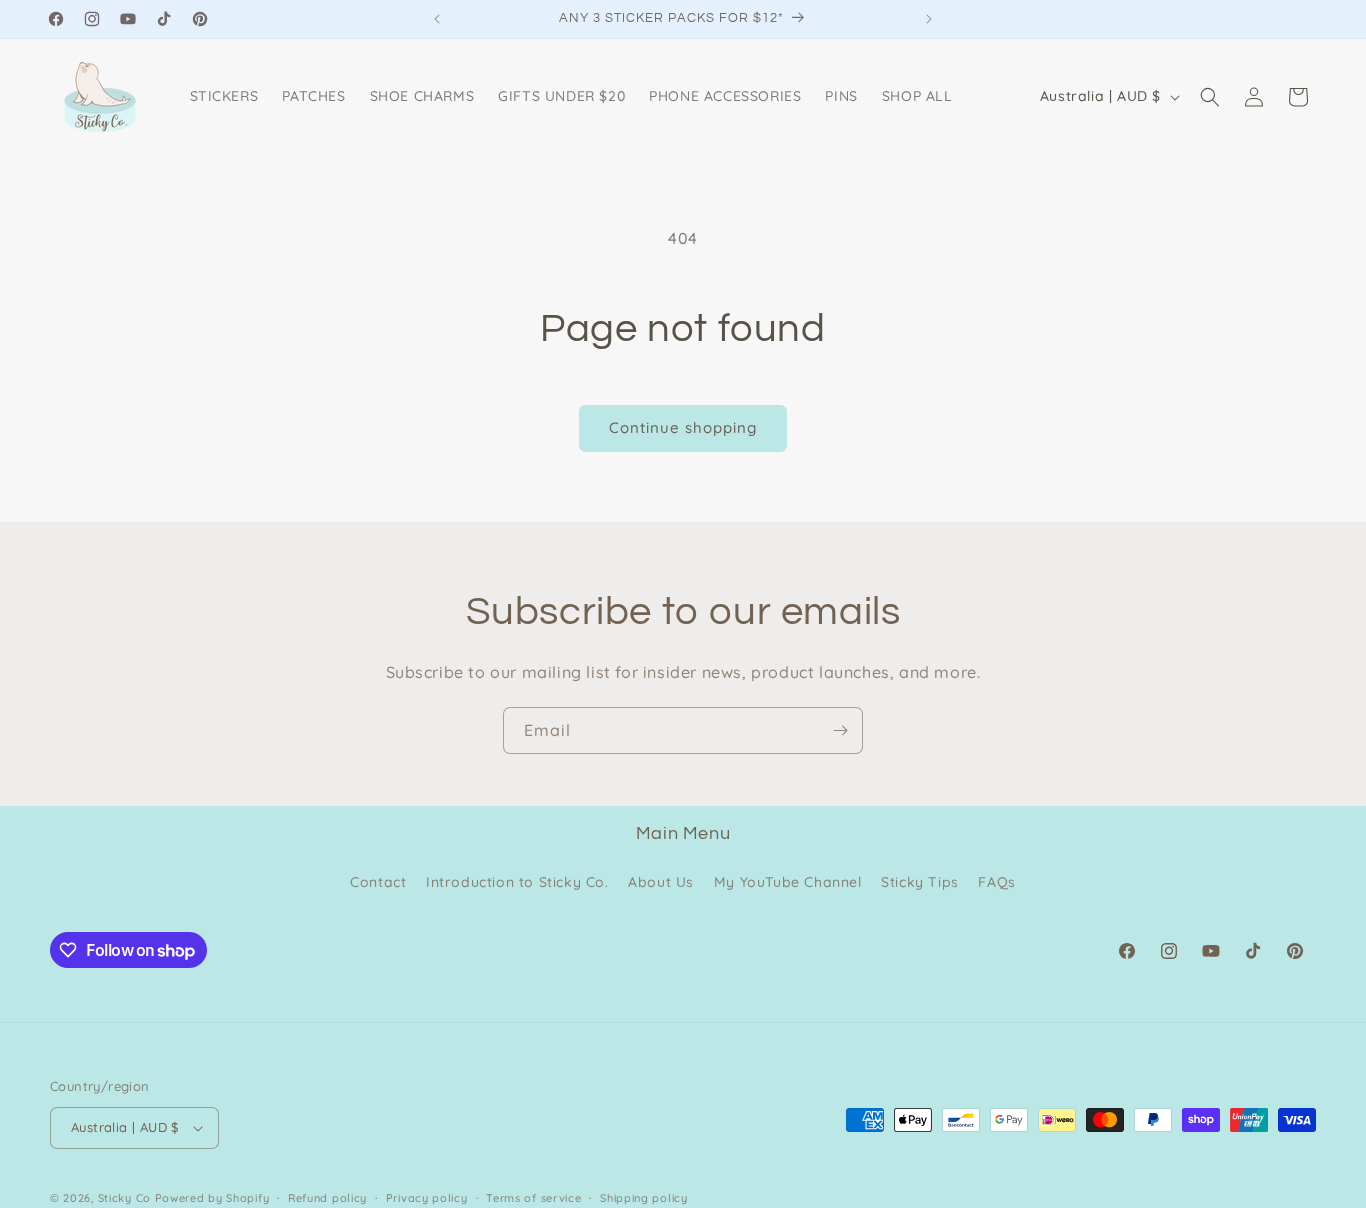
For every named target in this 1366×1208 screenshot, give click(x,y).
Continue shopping (683, 427)
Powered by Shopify (212, 1198)
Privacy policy (427, 1198)
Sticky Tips (920, 882)
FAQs (996, 882)
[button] (1210, 97)
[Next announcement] (929, 19)
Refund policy (327, 1198)
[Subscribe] (840, 730)
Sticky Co (124, 1198)
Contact (378, 882)
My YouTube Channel (788, 882)
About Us (661, 882)
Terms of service (533, 1198)
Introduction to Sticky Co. (517, 882)
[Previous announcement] (437, 19)
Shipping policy (644, 1198)
